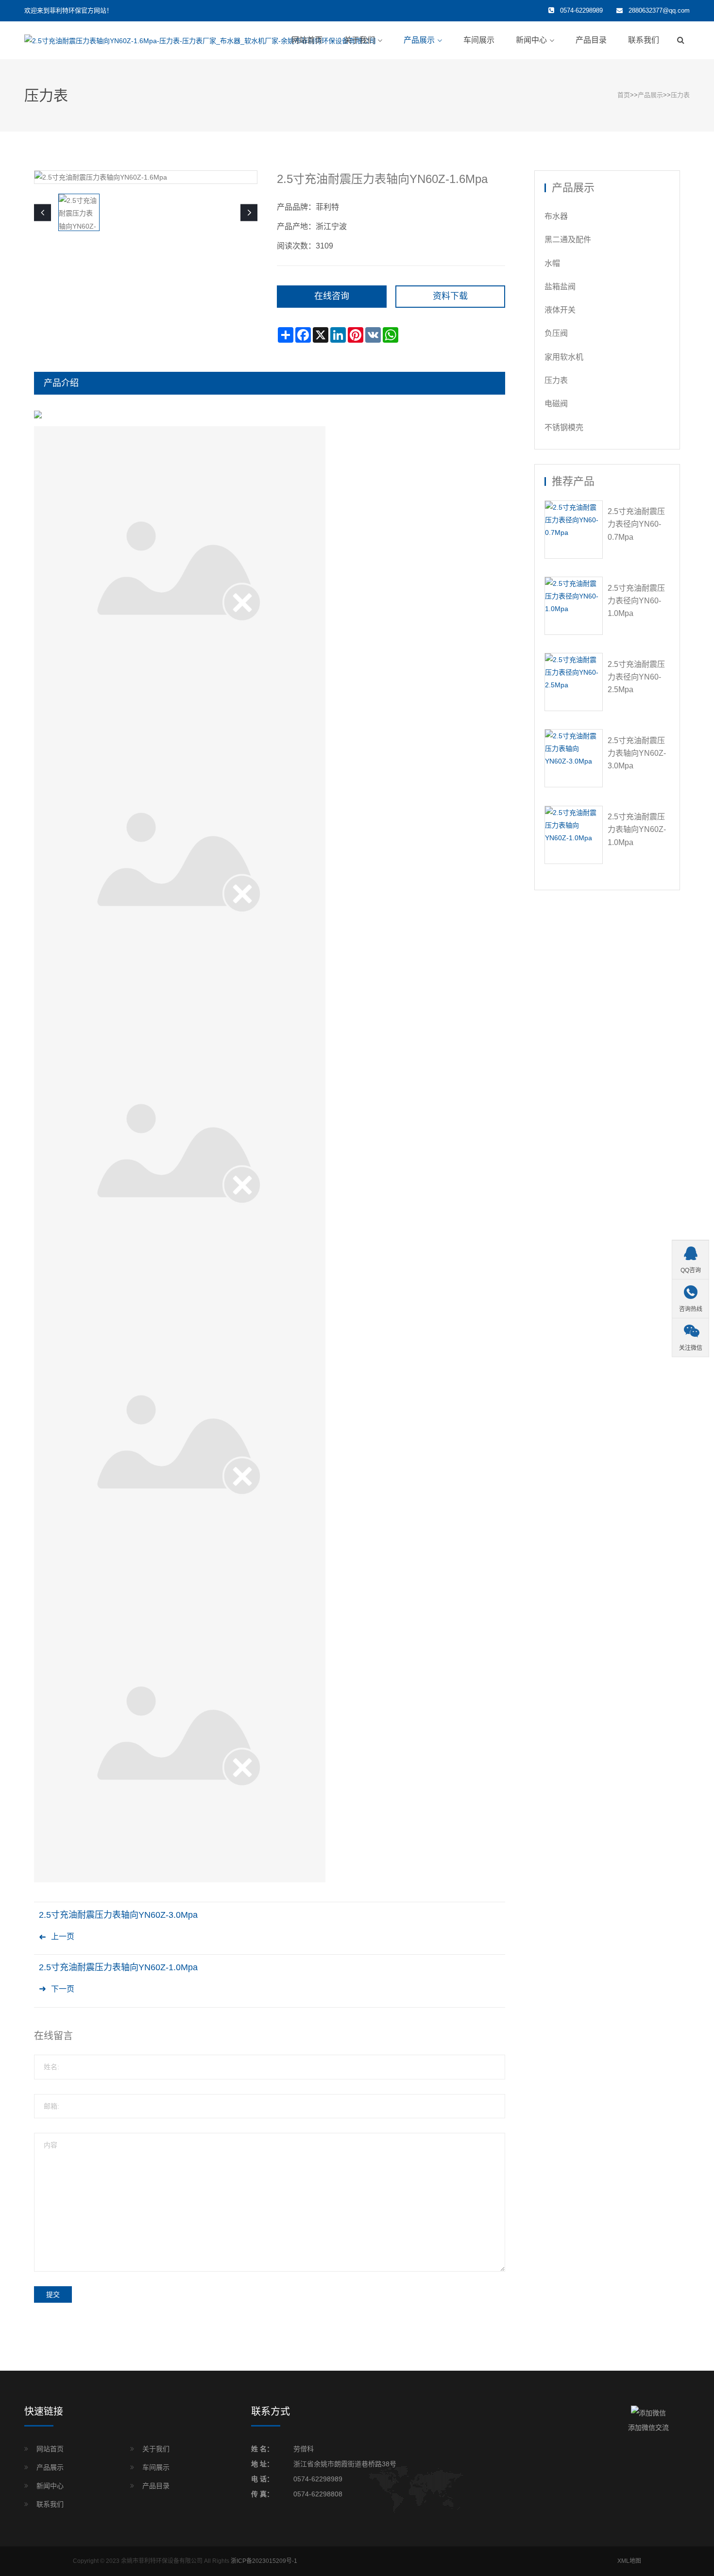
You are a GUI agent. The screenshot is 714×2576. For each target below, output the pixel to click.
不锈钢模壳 (564, 427)
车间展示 (479, 40)
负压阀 (556, 333)
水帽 (552, 263)
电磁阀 (556, 404)
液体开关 (560, 310)
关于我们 (359, 40)
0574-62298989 (318, 2479)
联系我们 (644, 40)
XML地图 (629, 2561)
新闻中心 (531, 40)
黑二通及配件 (568, 240)
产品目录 (591, 40)
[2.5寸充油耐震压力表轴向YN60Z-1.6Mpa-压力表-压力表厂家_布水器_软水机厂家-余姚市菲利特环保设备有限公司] (200, 40)
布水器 (556, 216)
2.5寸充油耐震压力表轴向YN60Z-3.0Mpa (118, 1915)
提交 (53, 2294)
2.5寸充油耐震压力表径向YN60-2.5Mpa (636, 677)
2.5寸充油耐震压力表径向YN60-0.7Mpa (636, 524)
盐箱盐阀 (560, 287)
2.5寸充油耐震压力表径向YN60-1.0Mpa (636, 601)
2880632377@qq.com (659, 10)
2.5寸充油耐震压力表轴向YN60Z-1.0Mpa (118, 1967)
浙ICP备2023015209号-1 (264, 2561)
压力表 (680, 95)
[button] (249, 212)
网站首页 (307, 40)
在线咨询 (332, 296)
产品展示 (419, 40)
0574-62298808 (318, 2494)
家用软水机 (564, 357)
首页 (624, 95)
